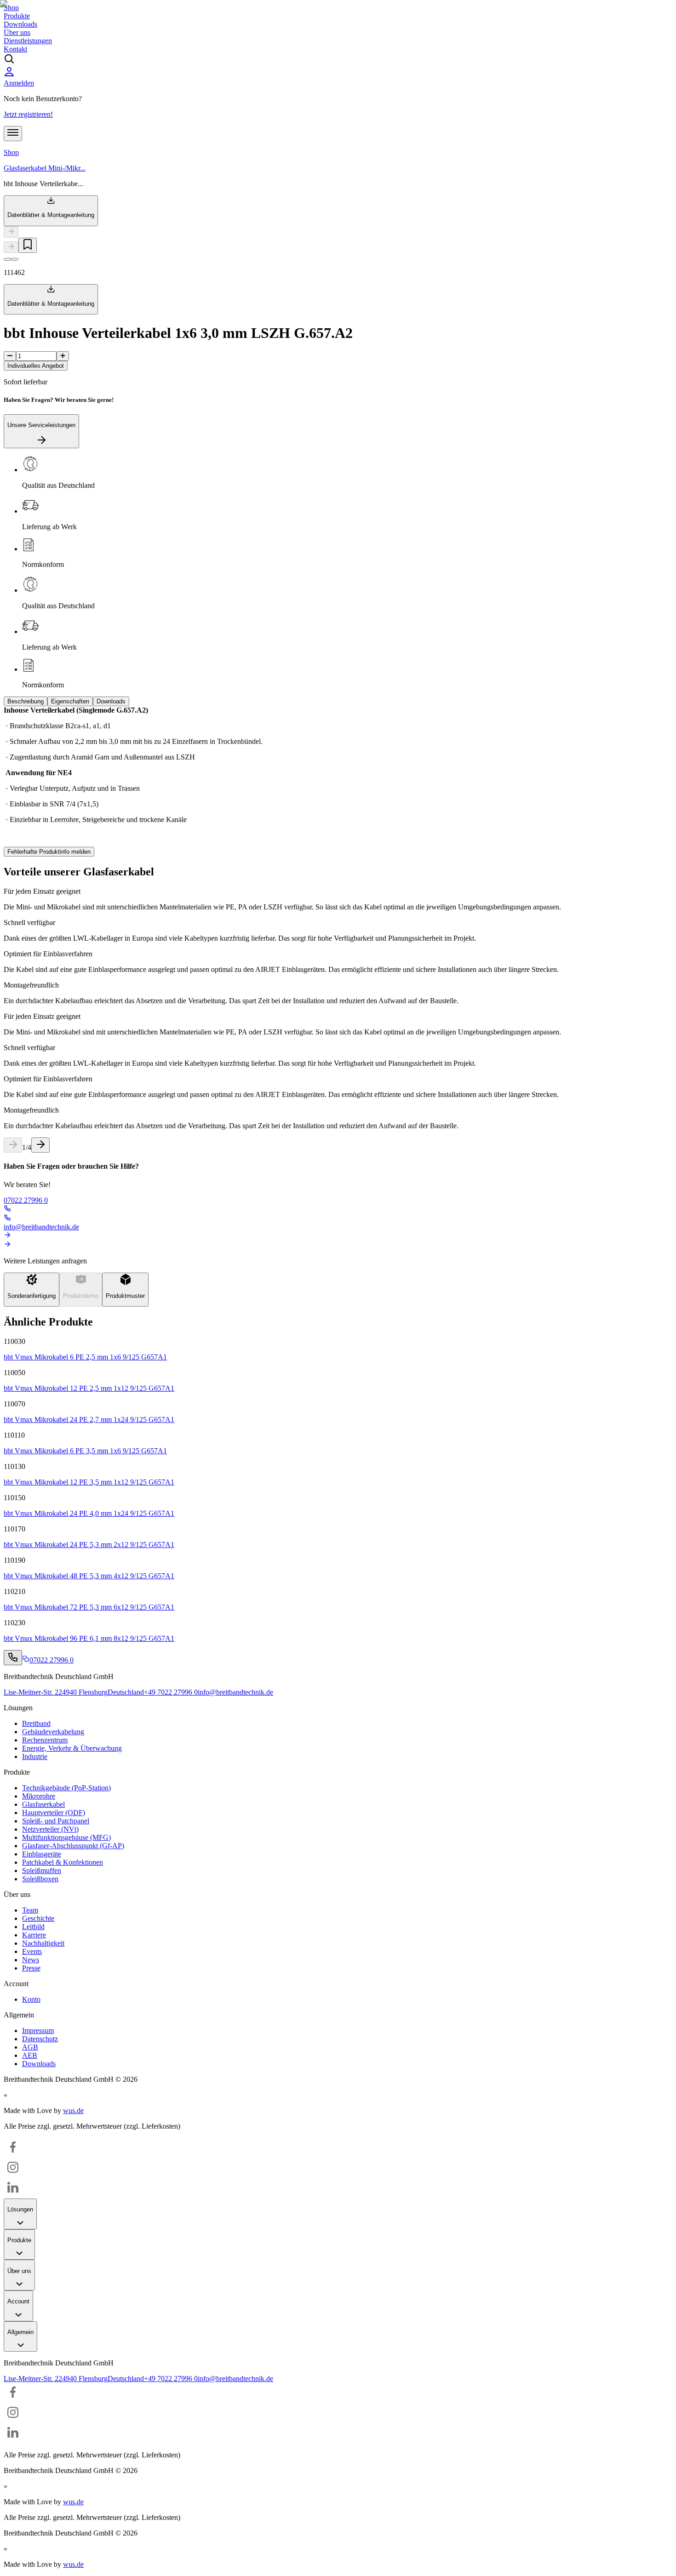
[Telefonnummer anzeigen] (13, 1658)
